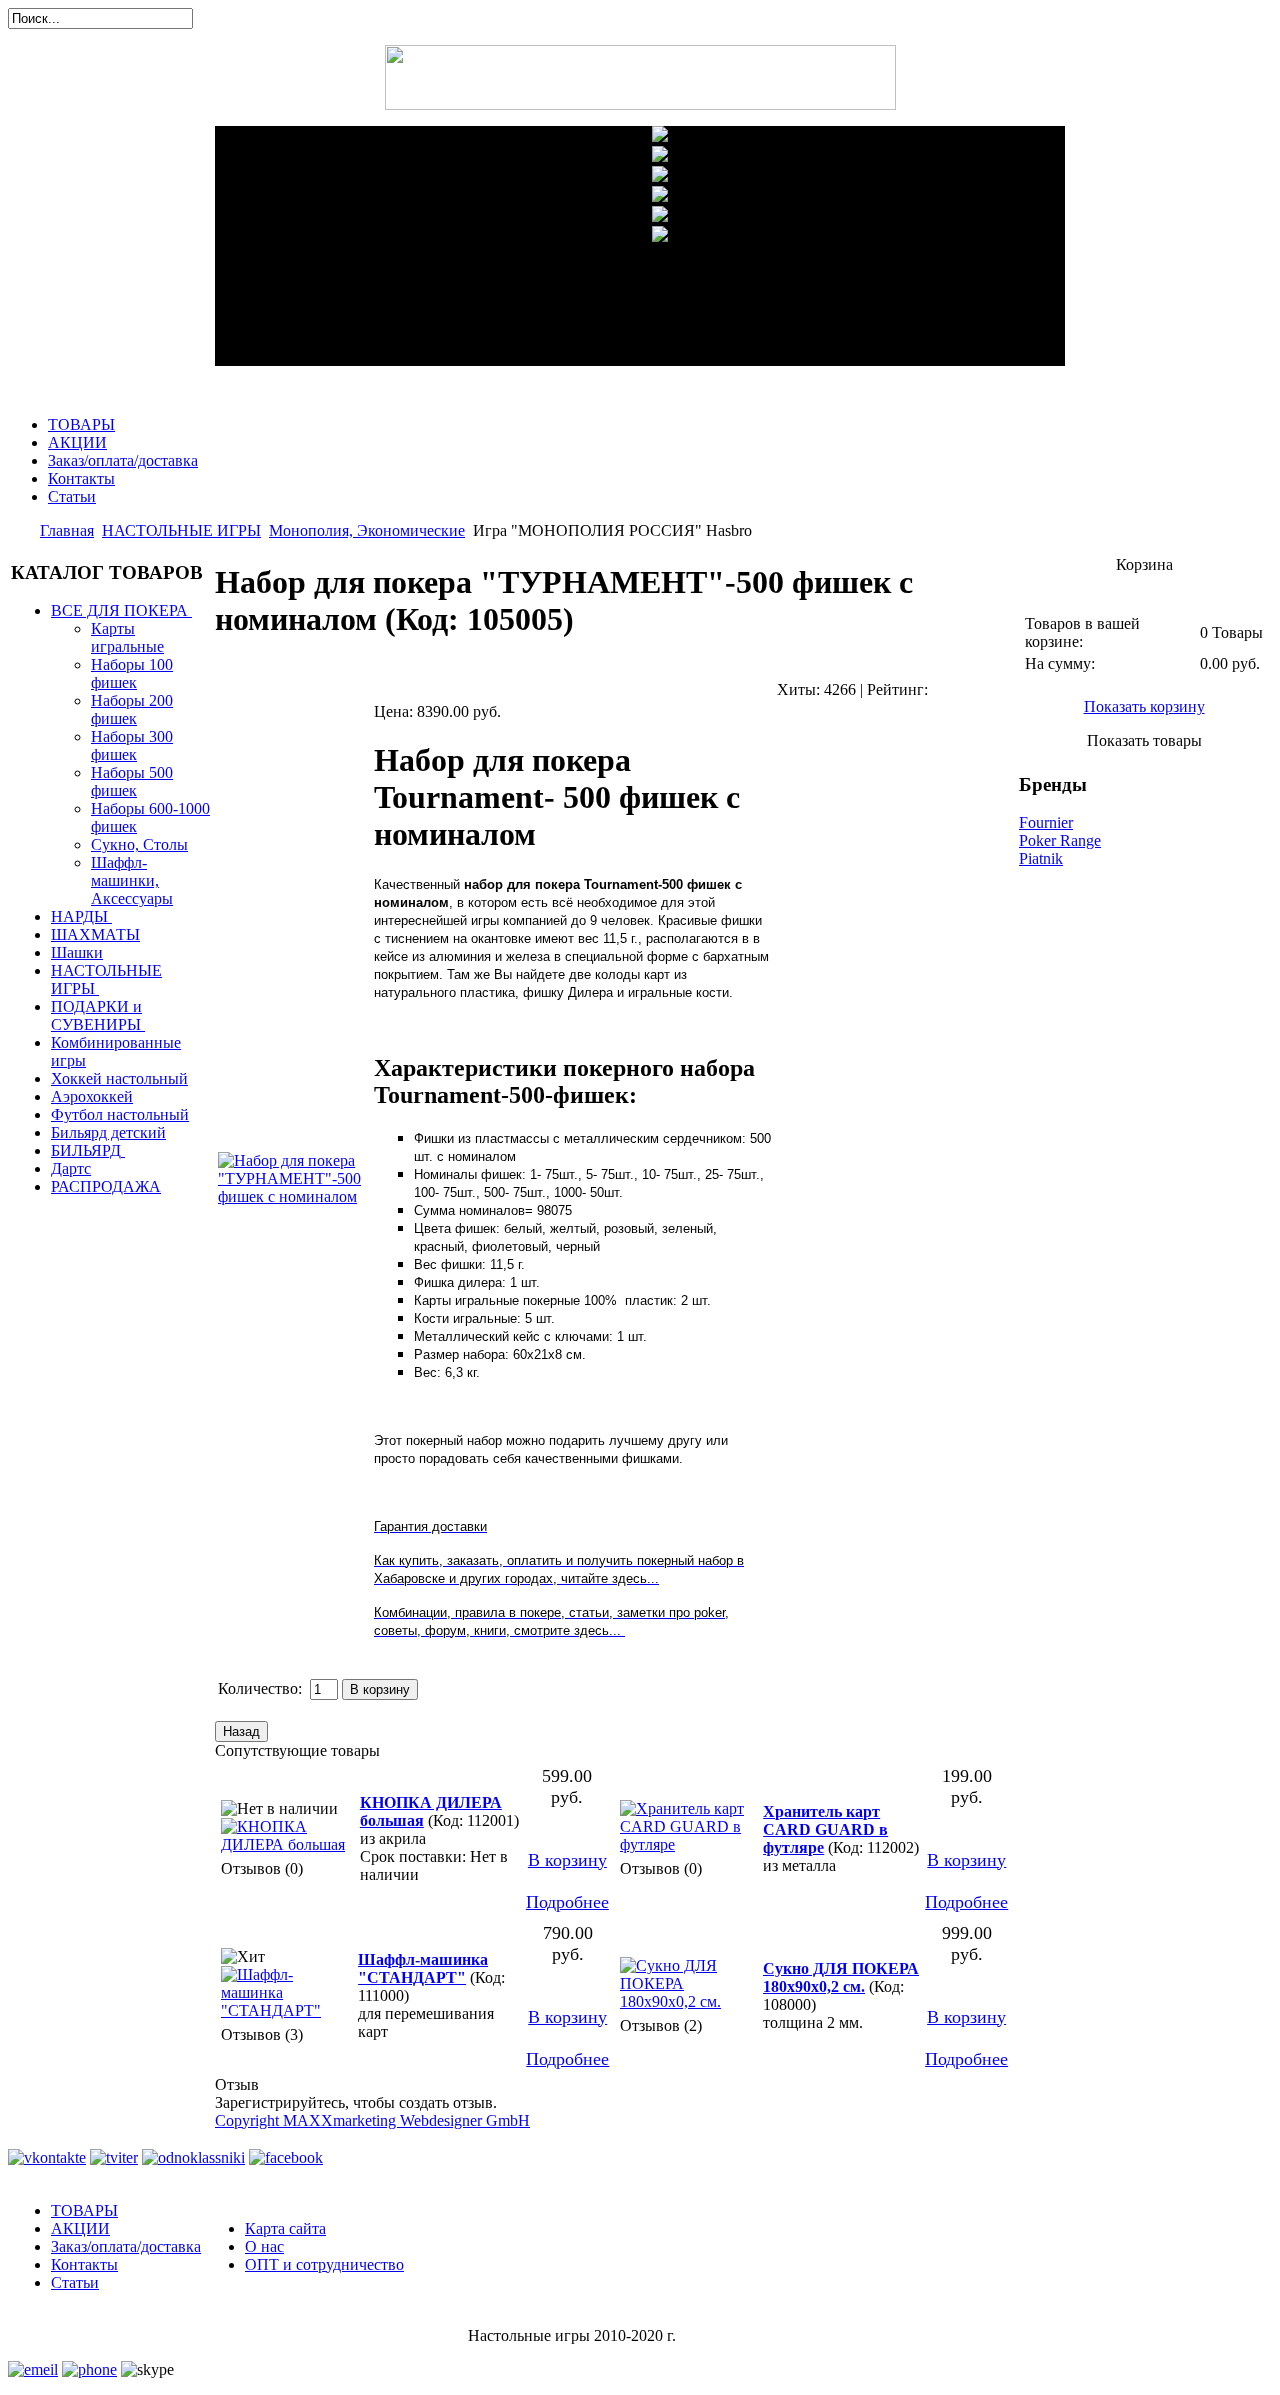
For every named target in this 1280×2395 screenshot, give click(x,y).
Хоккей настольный (119, 1078)
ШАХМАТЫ (95, 934)
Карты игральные (127, 637)
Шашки (77, 952)
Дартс (71, 1168)
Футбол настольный (120, 1114)
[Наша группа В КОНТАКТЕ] (47, 2157)
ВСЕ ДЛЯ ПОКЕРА (119, 610)
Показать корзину (1144, 706)
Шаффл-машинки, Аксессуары (132, 880)
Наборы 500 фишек (132, 781)
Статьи (72, 496)
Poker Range (1060, 840)
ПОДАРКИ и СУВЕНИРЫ (96, 1015)
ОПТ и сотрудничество (324, 2264)
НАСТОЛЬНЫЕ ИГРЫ (181, 530)
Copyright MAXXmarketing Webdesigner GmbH (372, 2120)
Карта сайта (285, 2228)
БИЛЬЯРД (86, 1150)
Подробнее (567, 1902)
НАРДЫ (79, 916)
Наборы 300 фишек (132, 745)
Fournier (1046, 822)
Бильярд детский (108, 1132)
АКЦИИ (77, 442)
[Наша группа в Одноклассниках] (193, 2157)
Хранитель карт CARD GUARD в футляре (825, 1829)
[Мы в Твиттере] (114, 2157)
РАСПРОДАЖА (106, 1186)
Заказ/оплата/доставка (123, 460)
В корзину (567, 1860)
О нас (264, 2246)
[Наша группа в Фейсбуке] (286, 2157)
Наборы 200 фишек (132, 709)
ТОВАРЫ (81, 424)
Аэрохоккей (92, 1096)
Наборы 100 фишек (132, 673)
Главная (67, 530)
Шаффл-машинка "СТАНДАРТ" (423, 1968)
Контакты (81, 478)
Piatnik (1041, 858)
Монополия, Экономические (367, 530)
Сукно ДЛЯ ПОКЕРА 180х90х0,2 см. (841, 1977)
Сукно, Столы (139, 844)
